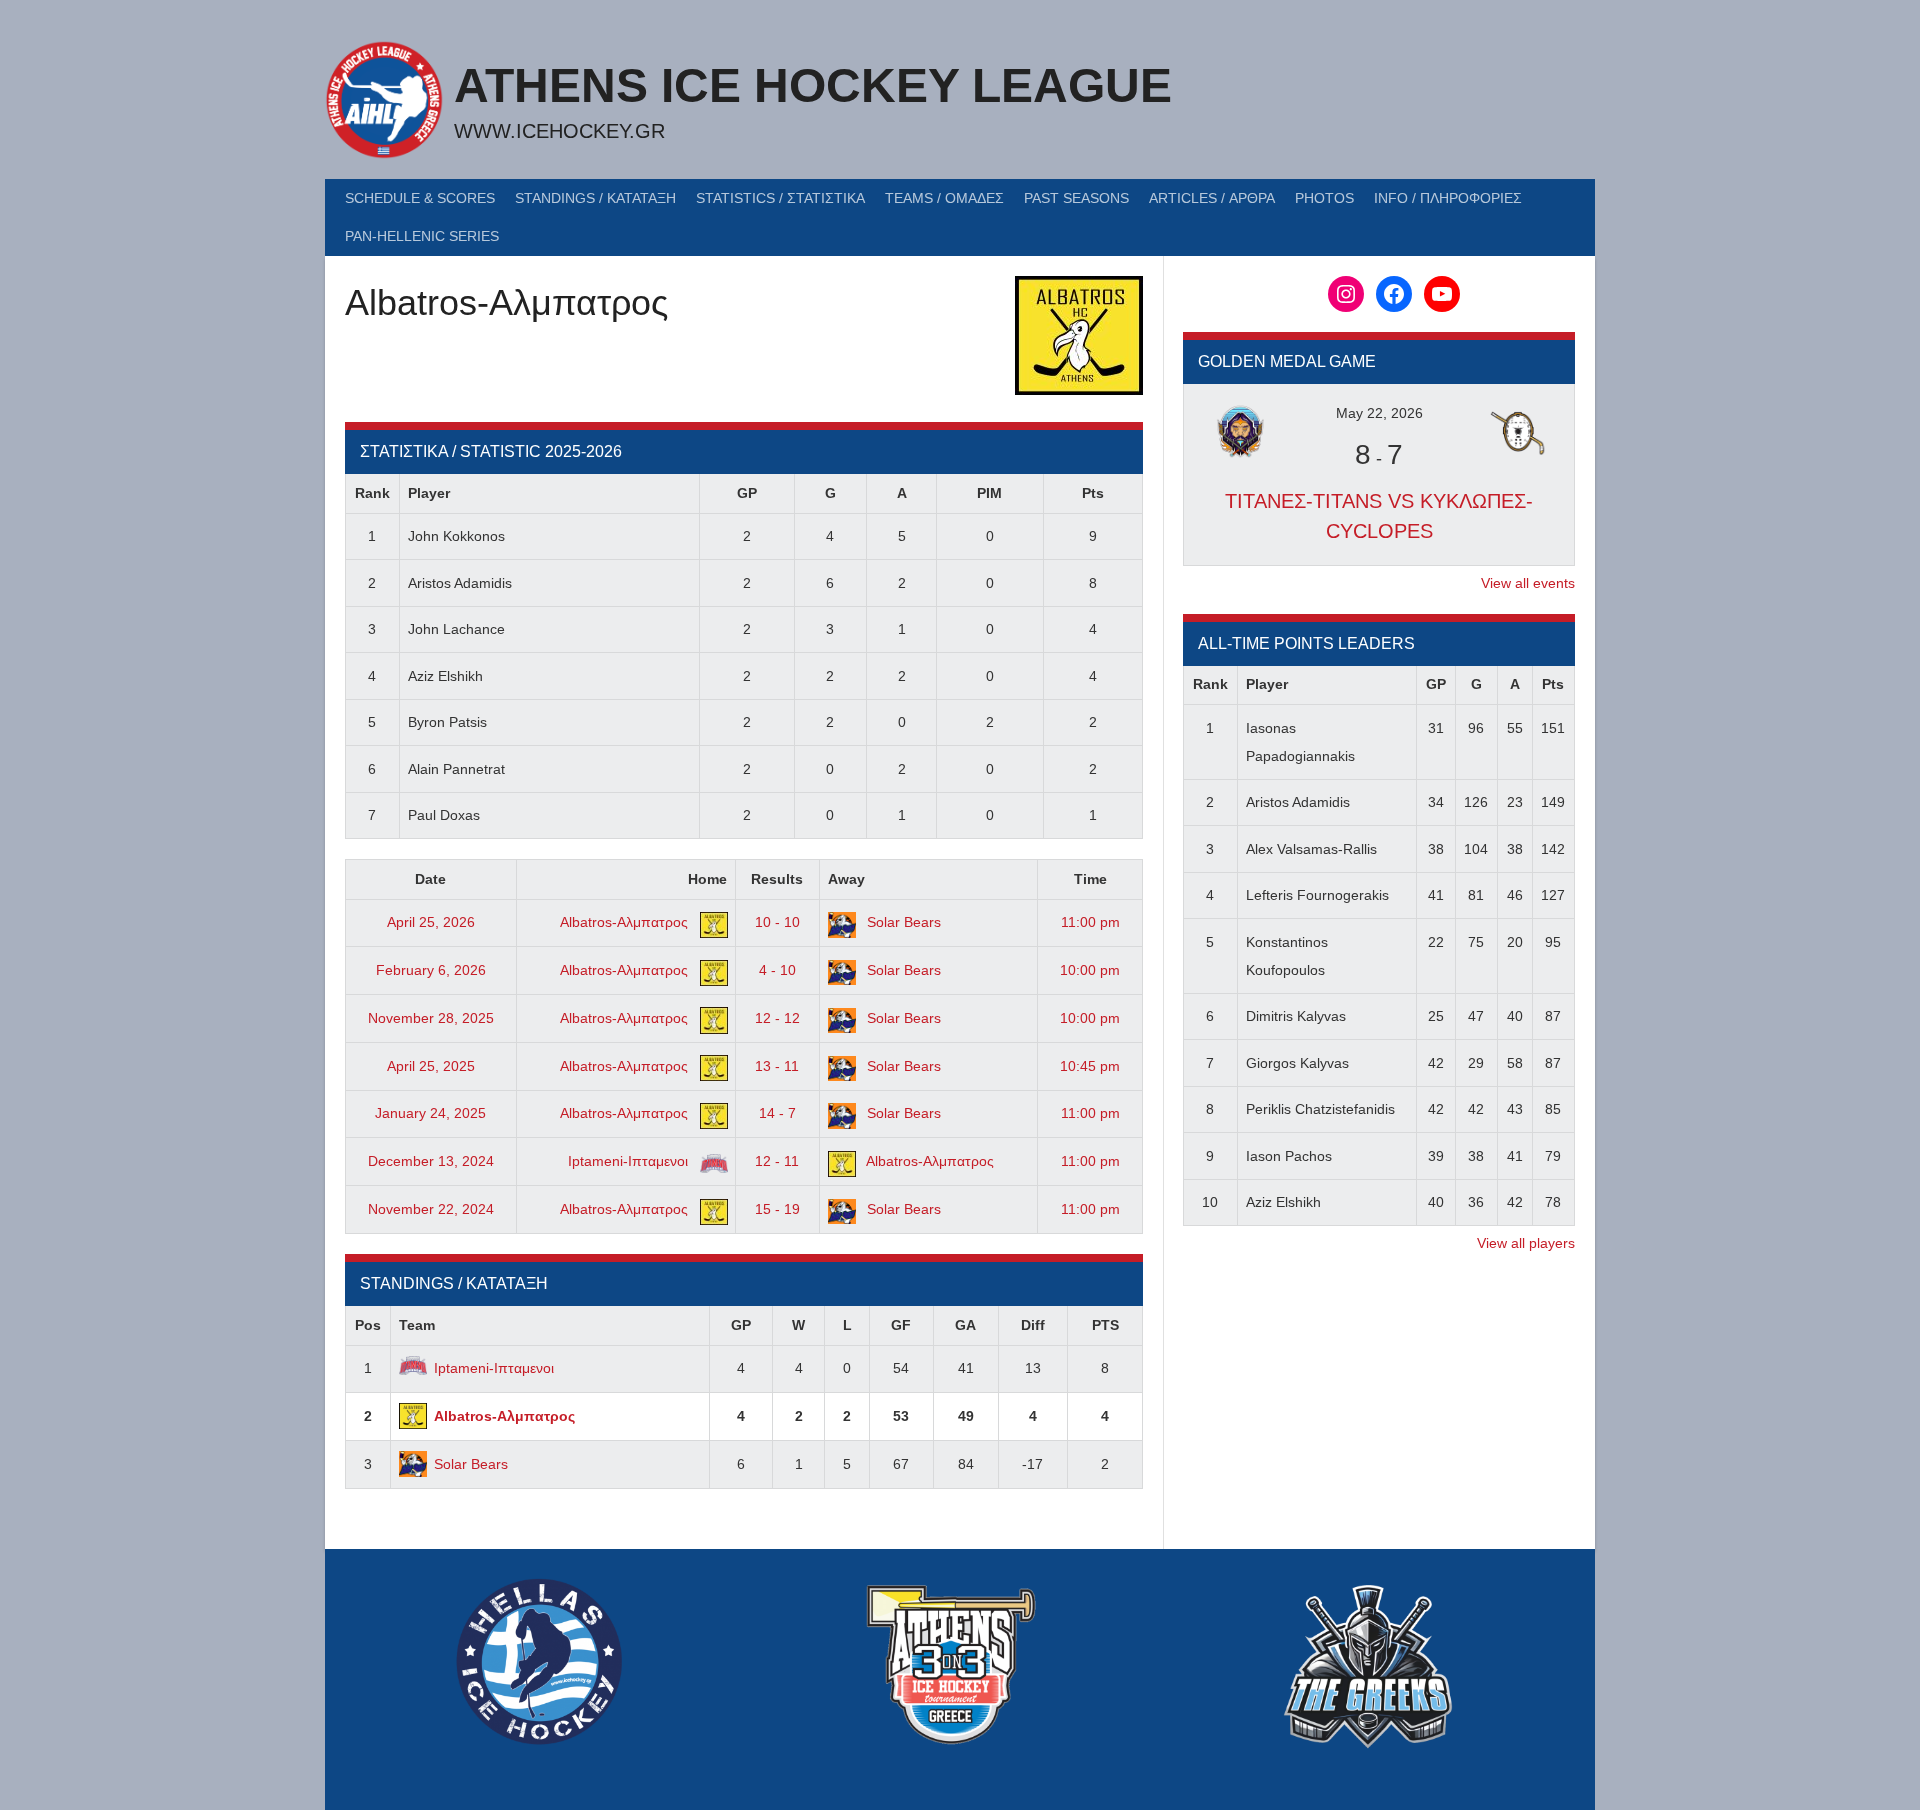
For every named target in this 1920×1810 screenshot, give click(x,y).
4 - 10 (777, 970)
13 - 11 (777, 1066)
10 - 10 (777, 922)
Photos (1324, 198)
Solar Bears (902, 922)
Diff (1033, 1325)
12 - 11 (777, 1161)
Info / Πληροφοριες (1448, 198)
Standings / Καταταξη (595, 198)
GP (747, 493)
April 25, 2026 (431, 922)
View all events (1528, 583)
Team (417, 1325)
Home (707, 879)
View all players (1526, 1243)
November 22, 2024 (431, 1209)
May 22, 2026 (1379, 413)
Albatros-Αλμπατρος (626, 922)
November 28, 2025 (431, 1018)
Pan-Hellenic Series (422, 236)
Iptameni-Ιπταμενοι (630, 1161)
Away (846, 879)
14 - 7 (777, 1113)
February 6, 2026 (431, 970)
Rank (372, 493)
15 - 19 (777, 1209)
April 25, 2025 (431, 1066)
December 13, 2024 (431, 1161)
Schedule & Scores (420, 198)
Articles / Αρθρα (1212, 198)
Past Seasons (1076, 198)
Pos (368, 1325)
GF (901, 1325)
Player (429, 493)
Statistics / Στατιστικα (780, 198)
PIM (989, 493)
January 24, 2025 (430, 1113)
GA (965, 1325)
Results (777, 879)
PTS (1105, 1325)
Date (430, 879)
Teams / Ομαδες (944, 198)
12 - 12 (777, 1018)
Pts (1093, 493)
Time (1090, 879)
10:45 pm (1090, 1066)
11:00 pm (1090, 922)
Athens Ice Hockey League (813, 85)
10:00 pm (1090, 970)
